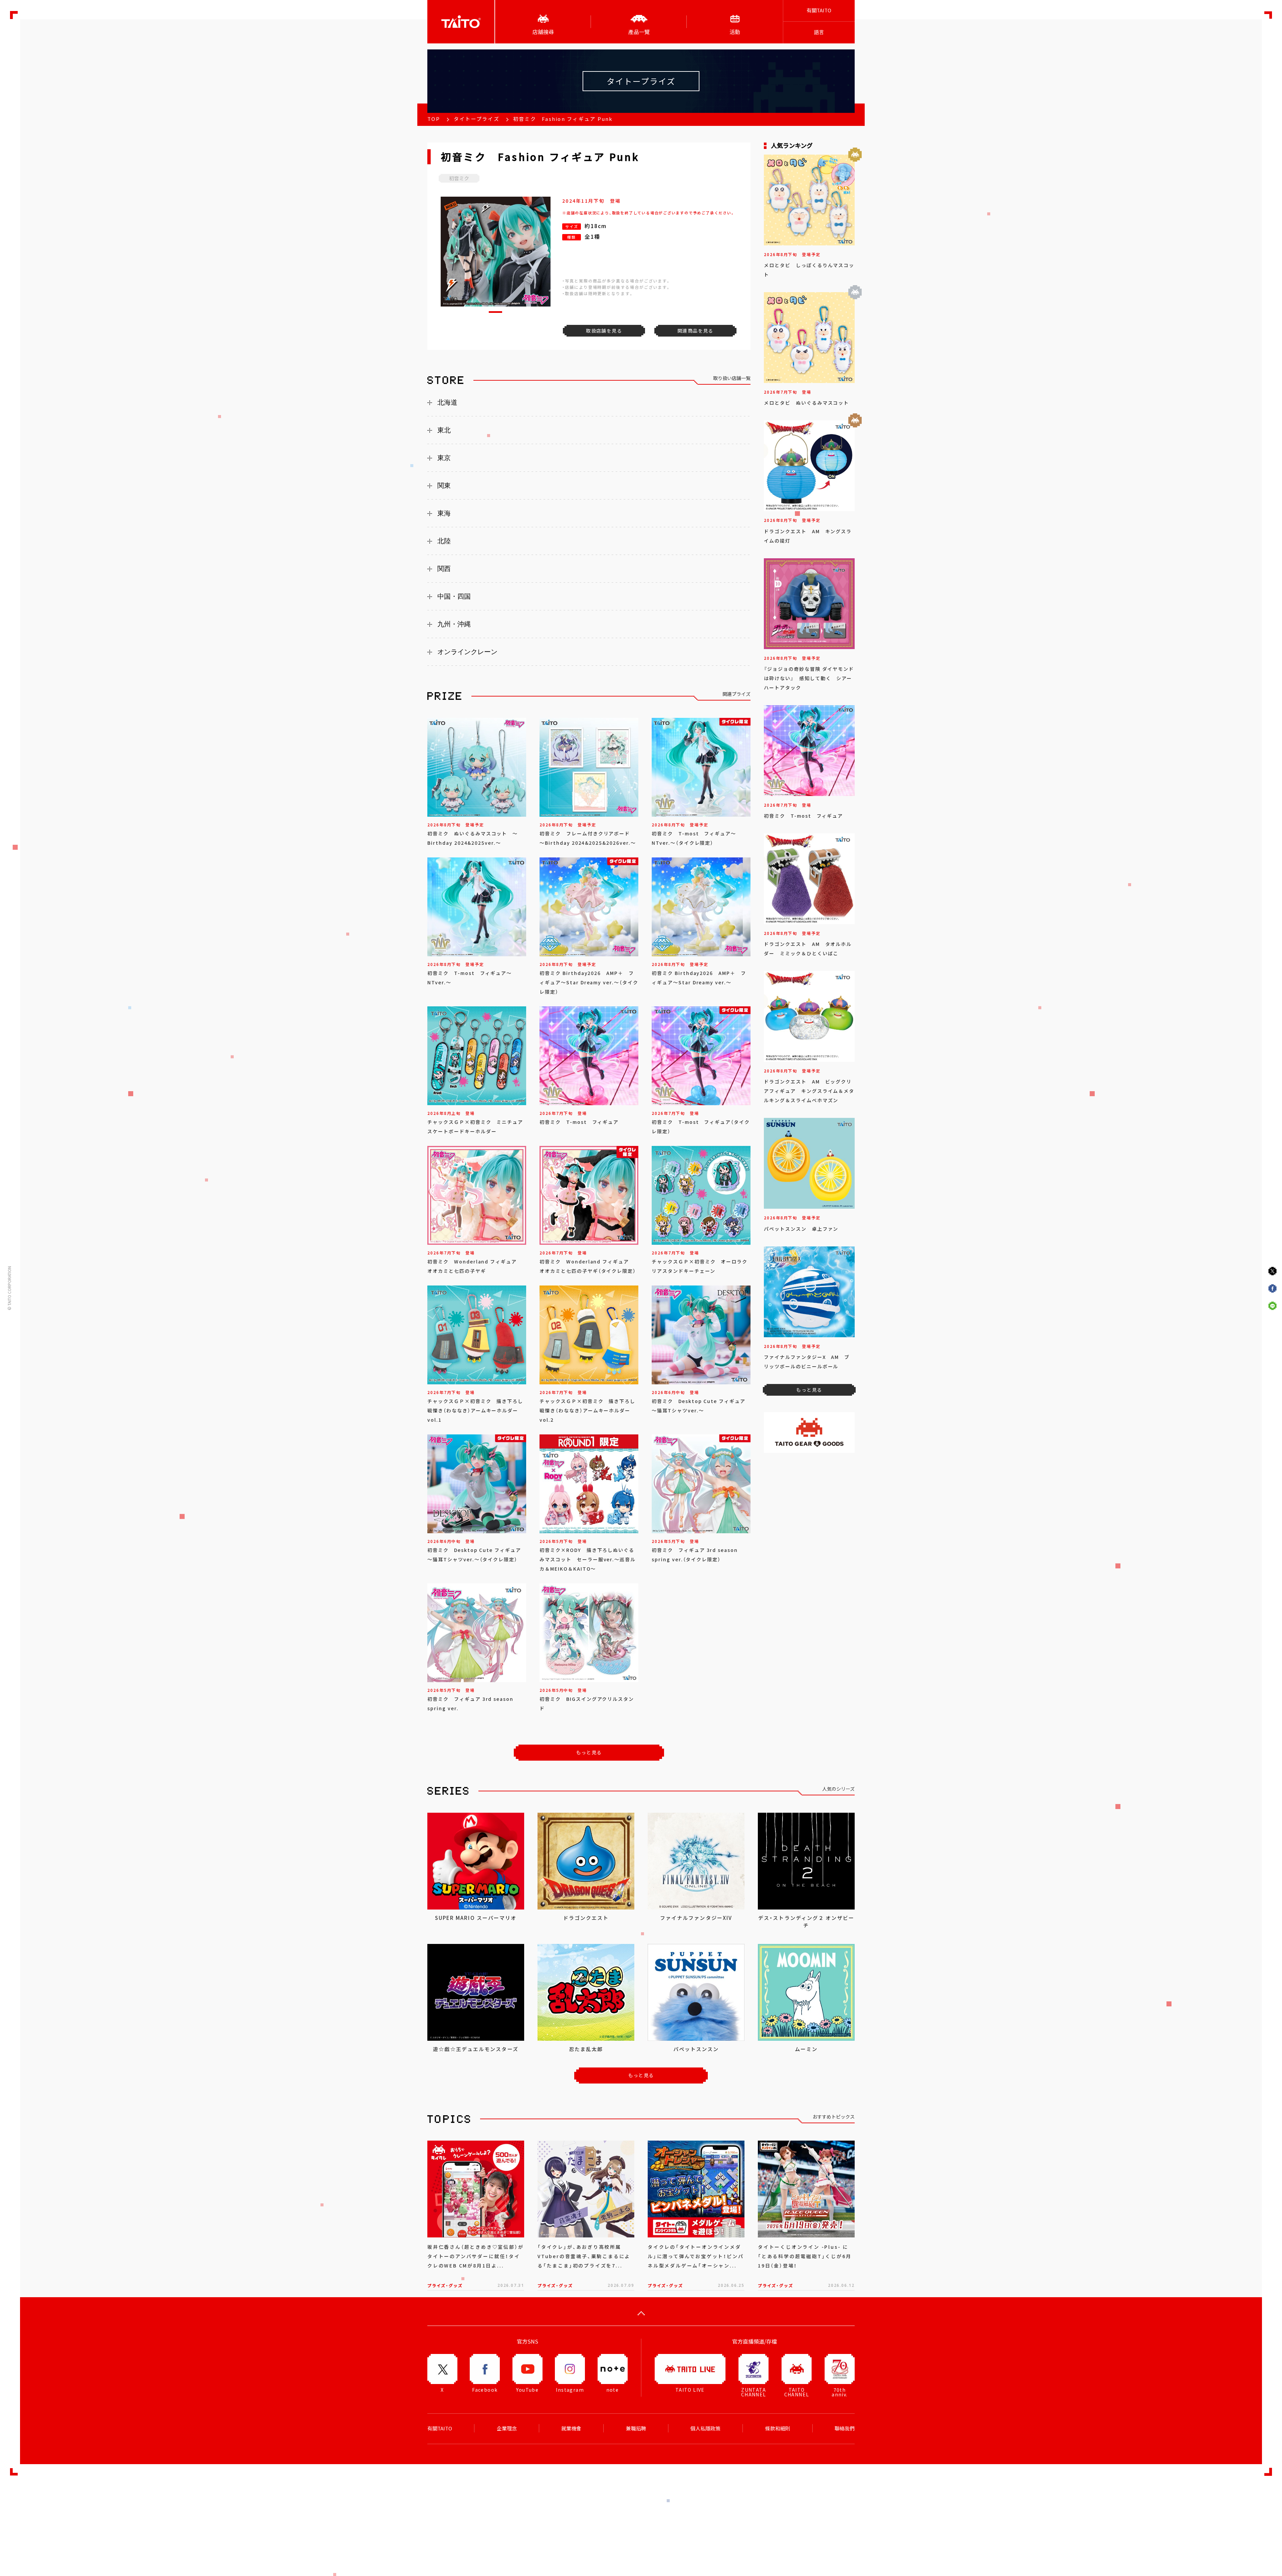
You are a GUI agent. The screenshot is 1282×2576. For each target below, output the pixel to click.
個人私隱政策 (705, 2428)
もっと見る (589, 1752)
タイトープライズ (477, 119)
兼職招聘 (636, 2428)
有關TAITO (819, 10)
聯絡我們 (845, 2428)
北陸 (444, 541)
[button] (495, 312)
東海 (444, 513)
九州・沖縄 (454, 624)
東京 (444, 458)
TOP (434, 119)
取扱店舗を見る (604, 331)
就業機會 (571, 2428)
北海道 (447, 402)
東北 (444, 430)
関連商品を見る (695, 331)
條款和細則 (778, 2428)
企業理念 (507, 2428)
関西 (444, 569)
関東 (444, 485)
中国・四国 (454, 596)
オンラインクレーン (467, 652)
